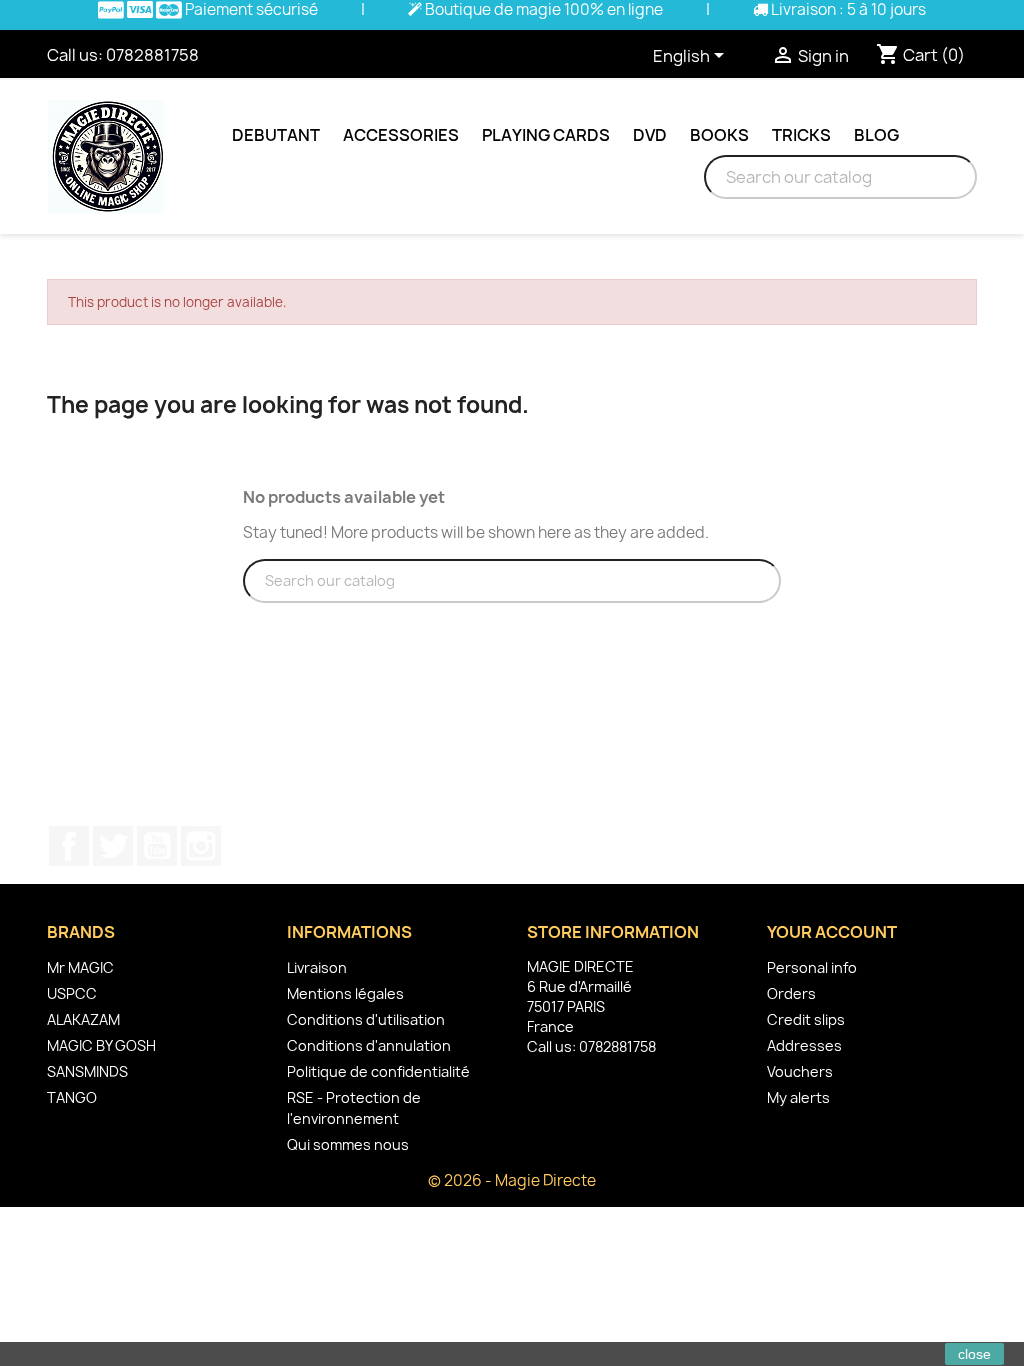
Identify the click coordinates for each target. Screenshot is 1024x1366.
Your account (832, 932)
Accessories (401, 135)
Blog (876, 135)
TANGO (72, 1097)
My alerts (798, 1097)
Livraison (317, 967)
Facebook (69, 846)
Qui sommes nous (348, 1144)
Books (719, 135)
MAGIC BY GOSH (101, 1045)
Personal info (812, 967)
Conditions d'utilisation (366, 1019)
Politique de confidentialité (378, 1071)
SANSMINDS (87, 1071)
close (974, 1354)
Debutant (276, 135)
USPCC (72, 993)
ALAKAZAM (83, 1019)
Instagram (201, 846)
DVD (650, 135)
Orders (791, 993)
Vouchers (800, 1071)
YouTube (157, 846)
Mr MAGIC (80, 967)
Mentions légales (345, 993)
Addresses (804, 1045)
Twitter (113, 846)
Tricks (801, 135)
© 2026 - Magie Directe (512, 1180)
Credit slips (806, 1019)
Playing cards (546, 135)
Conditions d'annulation (369, 1045)
